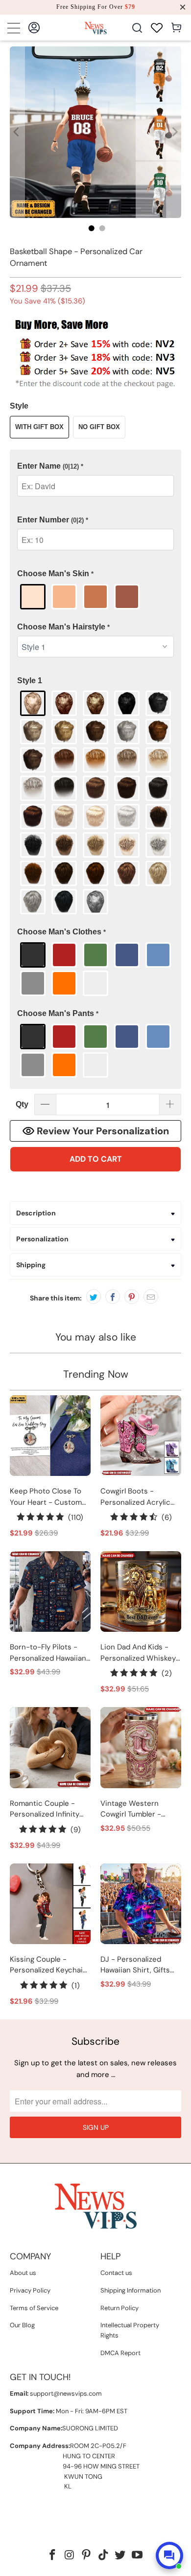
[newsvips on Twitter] (120, 2556)
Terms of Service (34, 2308)
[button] (96, 466)
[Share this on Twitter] (94, 1297)
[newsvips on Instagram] (70, 2556)
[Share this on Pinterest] (132, 1297)
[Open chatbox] (169, 2555)
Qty (22, 1104)
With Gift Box (39, 427)
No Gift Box (99, 427)
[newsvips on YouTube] (138, 2556)
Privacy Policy (30, 2290)
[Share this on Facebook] (113, 1297)
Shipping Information (131, 2290)
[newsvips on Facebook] (52, 2556)
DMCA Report (120, 2353)
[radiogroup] (96, 597)
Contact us (116, 2273)
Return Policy (119, 2308)
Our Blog (22, 2325)
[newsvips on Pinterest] (87, 2556)
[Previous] (17, 132)
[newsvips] (96, 28)
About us (23, 2273)
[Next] (174, 132)
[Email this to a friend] (151, 1297)
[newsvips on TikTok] (104, 2556)
